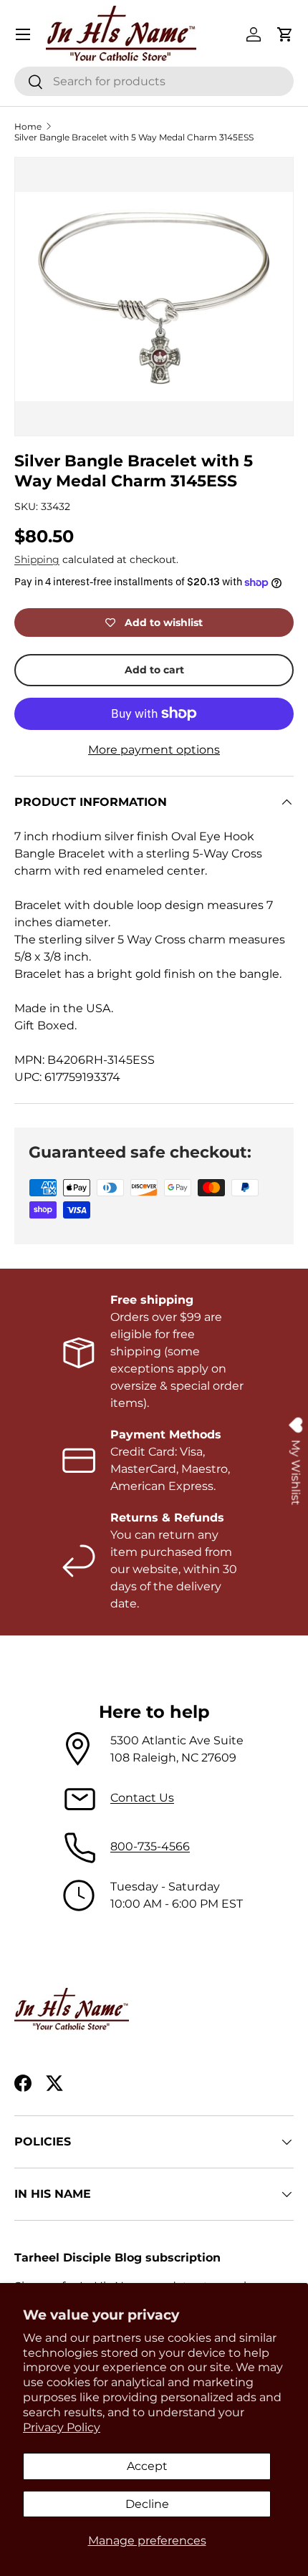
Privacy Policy (62, 2427)
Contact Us (142, 1798)
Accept (147, 2466)
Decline (147, 2504)
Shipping (37, 559)
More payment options (154, 750)
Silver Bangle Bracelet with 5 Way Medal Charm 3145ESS (134, 137)
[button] (285, 34)
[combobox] (154, 81)
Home (28, 126)
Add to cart (154, 670)
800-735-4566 (150, 1846)
